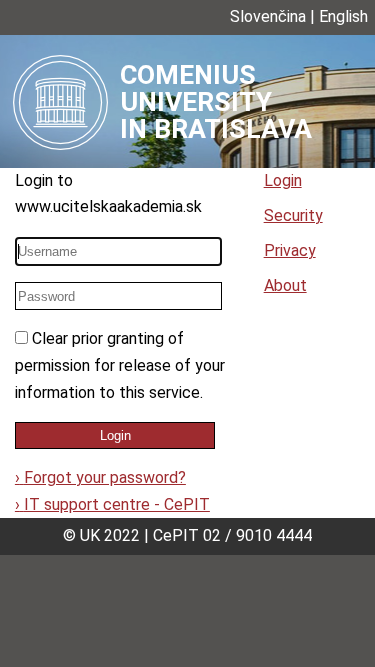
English (343, 16)
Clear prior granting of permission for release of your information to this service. (120, 365)
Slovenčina (268, 16)
